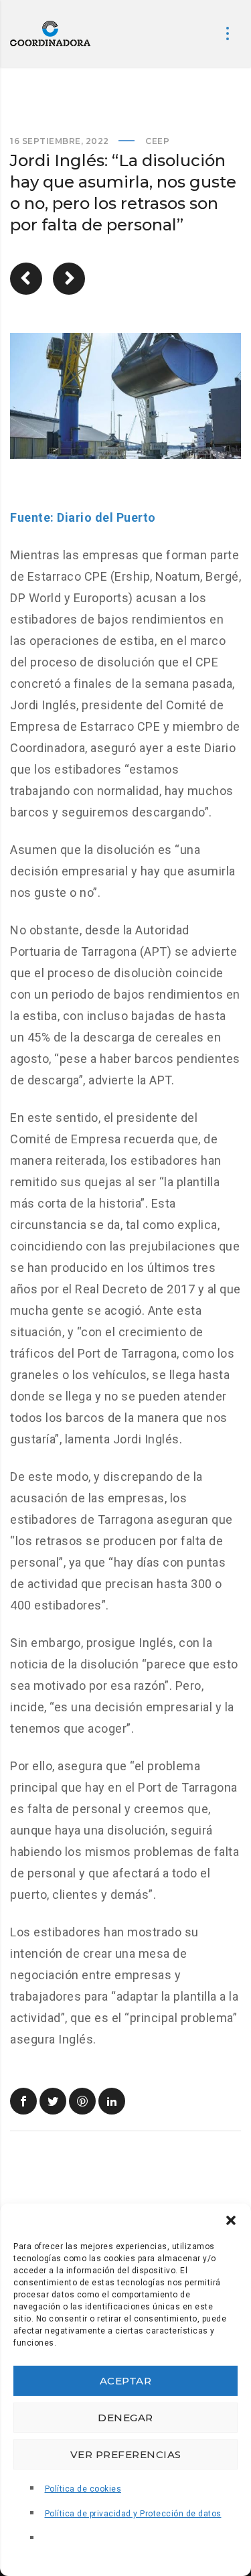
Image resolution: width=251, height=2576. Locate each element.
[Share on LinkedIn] (112, 2101)
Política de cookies (83, 2489)
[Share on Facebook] (23, 2101)
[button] (231, 2220)
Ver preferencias (126, 2454)
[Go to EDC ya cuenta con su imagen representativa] (26, 279)
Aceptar (126, 2381)
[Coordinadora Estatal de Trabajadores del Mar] (50, 33)
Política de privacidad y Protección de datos (133, 2514)
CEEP (157, 141)
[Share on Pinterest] (82, 2101)
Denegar (125, 2418)
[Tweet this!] (53, 2101)
